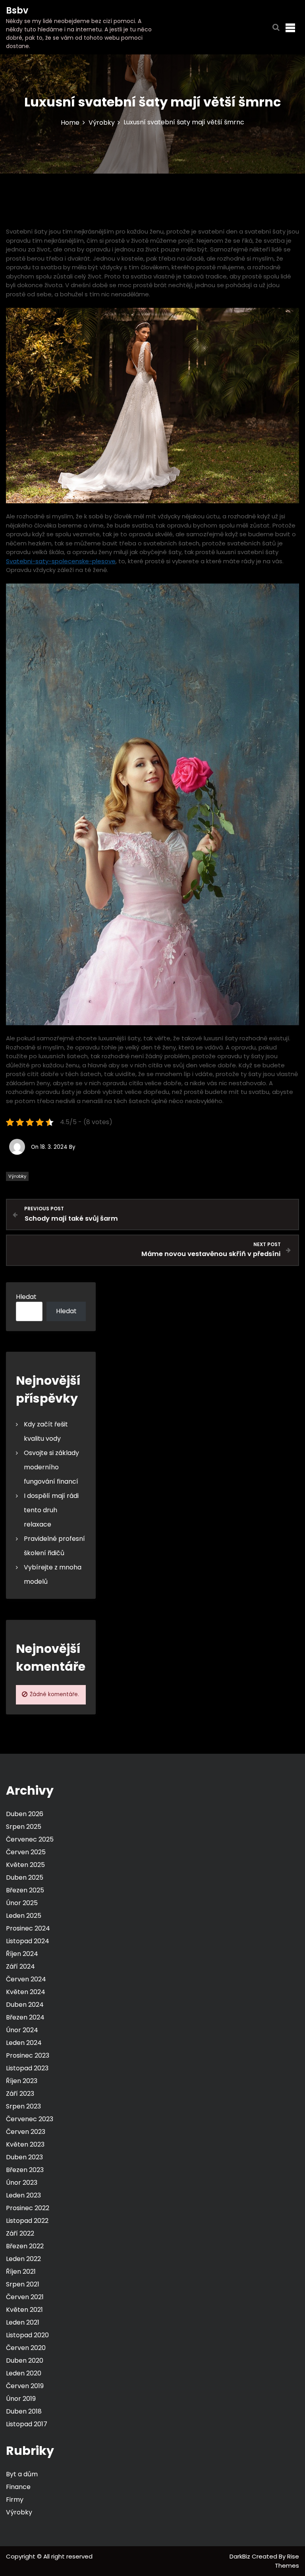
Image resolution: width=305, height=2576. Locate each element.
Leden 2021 (23, 2322)
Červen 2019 (25, 2386)
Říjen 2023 (22, 2081)
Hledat (26, 1297)
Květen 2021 (24, 2310)
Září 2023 (20, 2094)
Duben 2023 (24, 2157)
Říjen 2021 (21, 2272)
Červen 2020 (26, 2348)
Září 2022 (20, 2233)
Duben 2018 (24, 2411)
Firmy (15, 2500)
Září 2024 (20, 1966)
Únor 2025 (22, 1903)
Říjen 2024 (22, 1954)
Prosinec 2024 (28, 1928)
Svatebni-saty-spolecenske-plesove (61, 561)
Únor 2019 (21, 2399)
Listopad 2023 (27, 2068)
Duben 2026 (25, 1814)
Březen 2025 (25, 1890)
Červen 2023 (26, 2132)
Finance (18, 2487)
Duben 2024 (25, 2005)
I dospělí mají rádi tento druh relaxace (51, 1510)
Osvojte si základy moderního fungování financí (51, 1467)
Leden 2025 (24, 1916)
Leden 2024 (24, 2043)
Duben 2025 (25, 1877)
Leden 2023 (23, 2195)
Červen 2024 (26, 1979)
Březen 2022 (25, 2246)
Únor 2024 (22, 2030)
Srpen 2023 (23, 2106)
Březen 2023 (25, 2170)
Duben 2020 (25, 2361)
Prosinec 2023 (28, 2055)
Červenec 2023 (30, 2119)
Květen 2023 (25, 2144)
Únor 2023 (22, 2183)
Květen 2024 (26, 1992)
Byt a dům (22, 2474)
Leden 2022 (23, 2259)
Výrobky (17, 1176)
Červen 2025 (26, 1852)
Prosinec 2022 (28, 2208)
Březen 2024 (25, 2017)
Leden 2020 (24, 2373)
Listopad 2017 (27, 2424)
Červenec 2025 (30, 1839)
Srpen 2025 (24, 1827)
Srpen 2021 (23, 2284)
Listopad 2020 (27, 2335)
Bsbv (17, 11)
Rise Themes (287, 2561)
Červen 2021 (25, 2297)
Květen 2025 (25, 1865)
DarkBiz (241, 2556)
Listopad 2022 (27, 2221)
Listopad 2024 (28, 1941)
